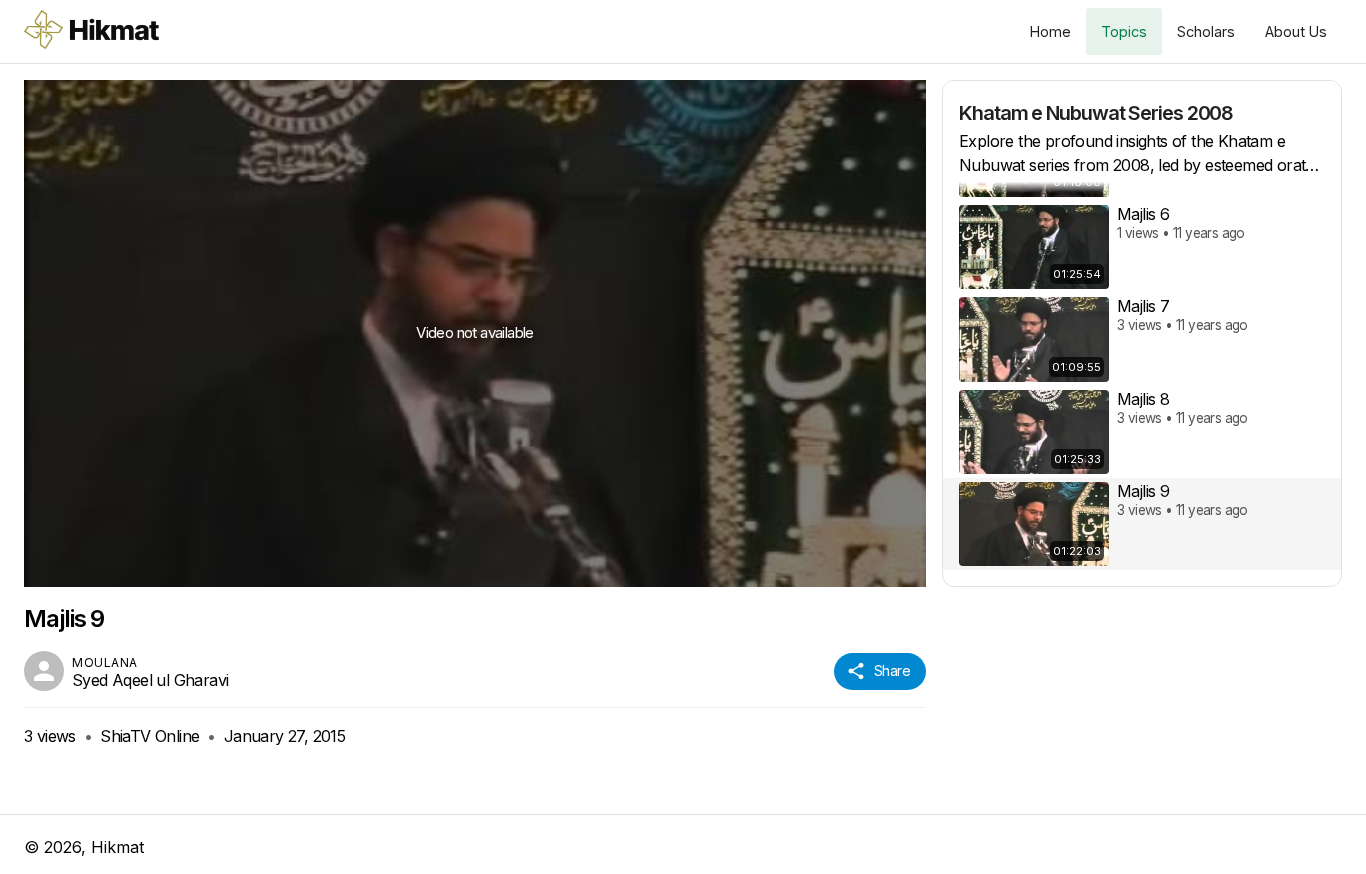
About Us (1296, 31)
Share (892, 670)
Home (1050, 31)
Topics (1124, 31)
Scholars (1206, 31)
